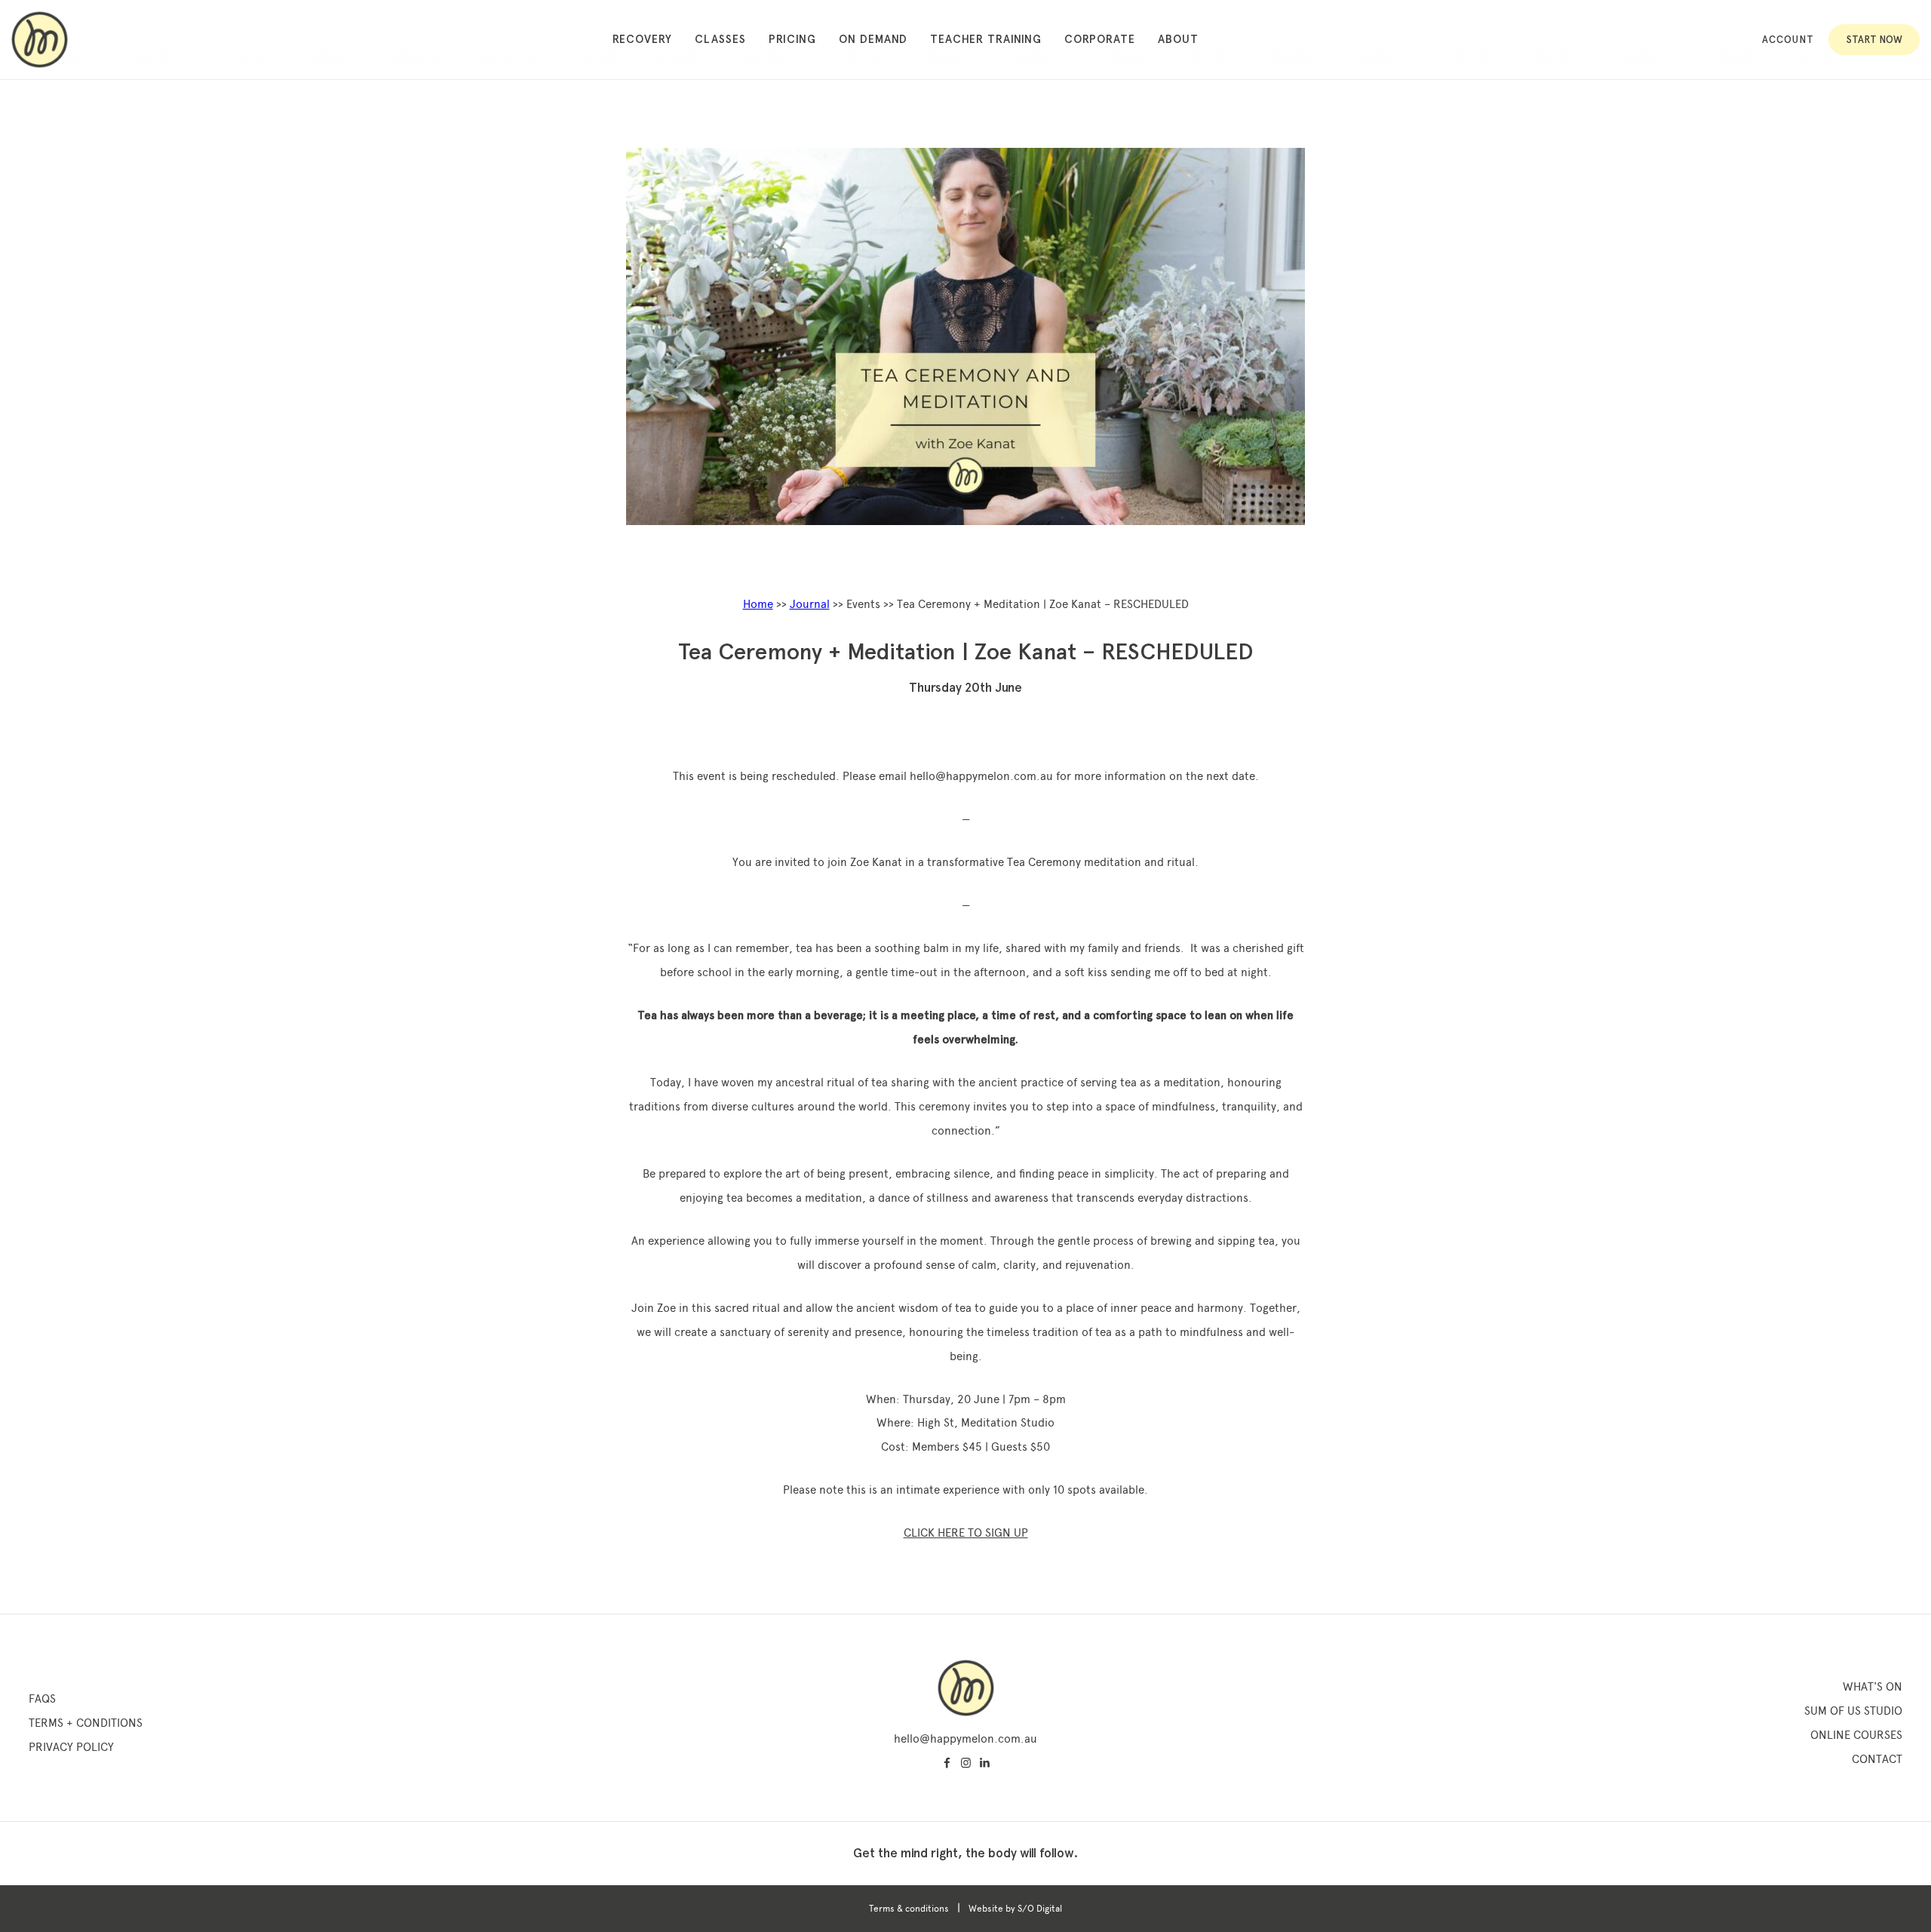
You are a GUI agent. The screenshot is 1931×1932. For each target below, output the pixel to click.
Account (1788, 40)
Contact (1877, 1759)
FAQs (42, 1699)
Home (758, 604)
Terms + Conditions (86, 1723)
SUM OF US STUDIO (1853, 1711)
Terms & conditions (909, 1909)
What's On (1873, 1687)
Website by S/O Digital (1015, 1909)
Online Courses (1856, 1735)
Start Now (1874, 40)
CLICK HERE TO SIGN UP (966, 1533)
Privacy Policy (71, 1747)
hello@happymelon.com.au (965, 1739)
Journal (810, 604)
